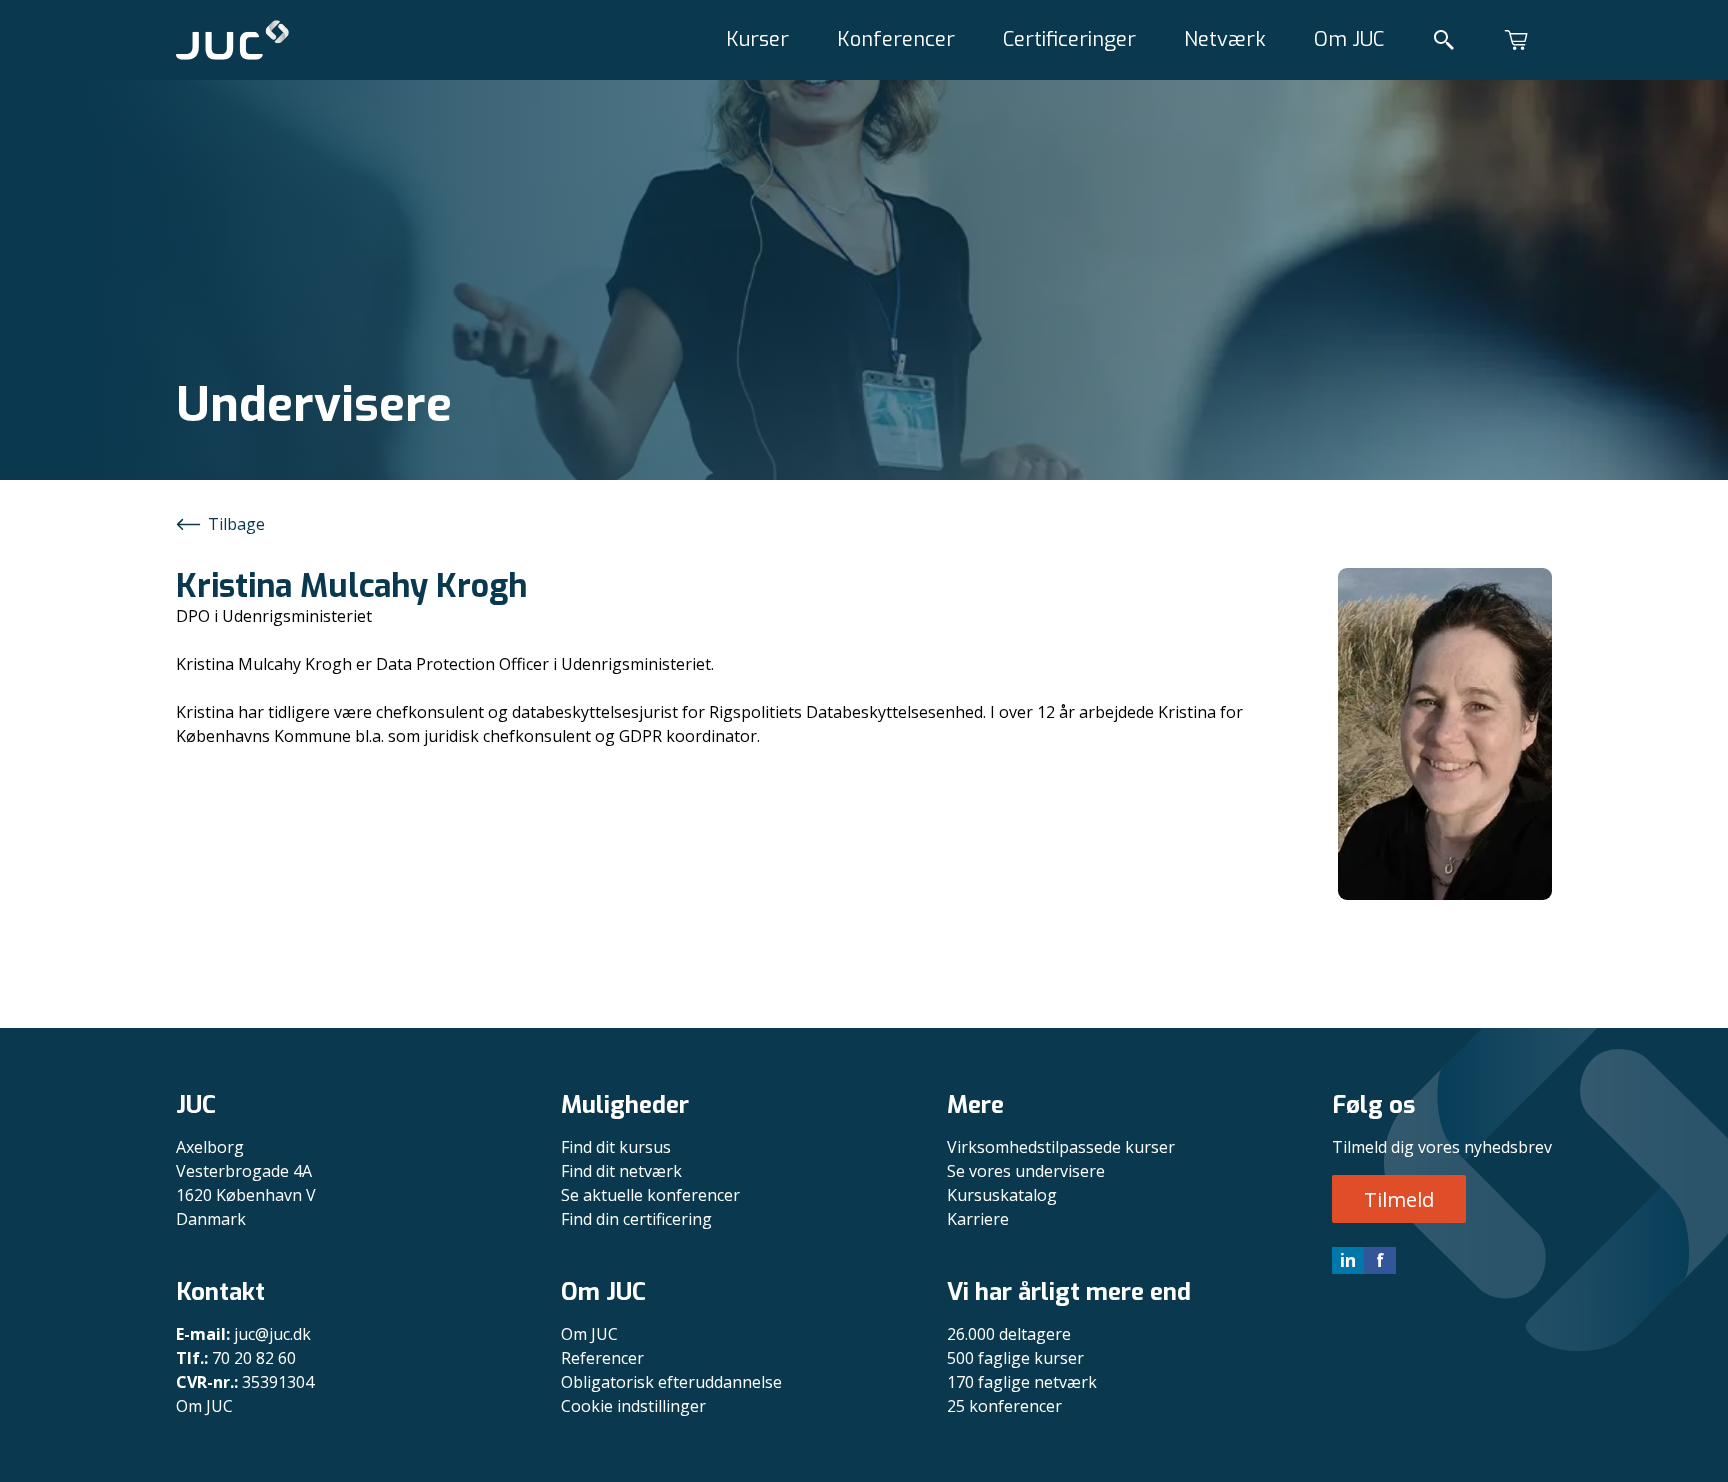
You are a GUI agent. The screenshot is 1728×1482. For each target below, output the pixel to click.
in (1348, 1260)
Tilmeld (1399, 1199)
